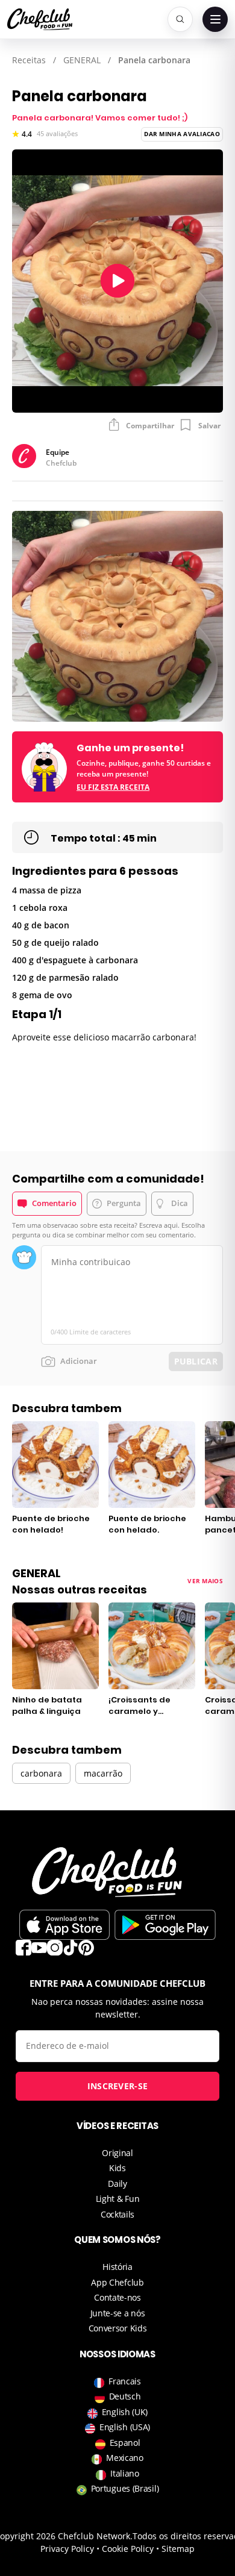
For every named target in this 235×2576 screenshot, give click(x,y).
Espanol (125, 2443)
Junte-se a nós (118, 2313)
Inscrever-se (118, 2086)
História (117, 2267)
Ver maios (205, 1581)
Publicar (196, 1361)
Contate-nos (117, 2297)
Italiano (125, 2473)
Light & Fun (118, 2199)
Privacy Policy (67, 2549)
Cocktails (117, 2214)
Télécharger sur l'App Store (64, 1925)
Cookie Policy (128, 2549)
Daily (117, 2184)
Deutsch (125, 2396)
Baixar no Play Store (165, 1925)
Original (117, 2153)
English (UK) (125, 2412)
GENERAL (82, 60)
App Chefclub (117, 2282)
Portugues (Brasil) (125, 2488)
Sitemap (178, 2549)
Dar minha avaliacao (182, 134)
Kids (117, 2168)
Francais (125, 2381)
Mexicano (125, 2458)
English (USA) (125, 2427)
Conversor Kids (118, 2328)
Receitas (29, 60)
